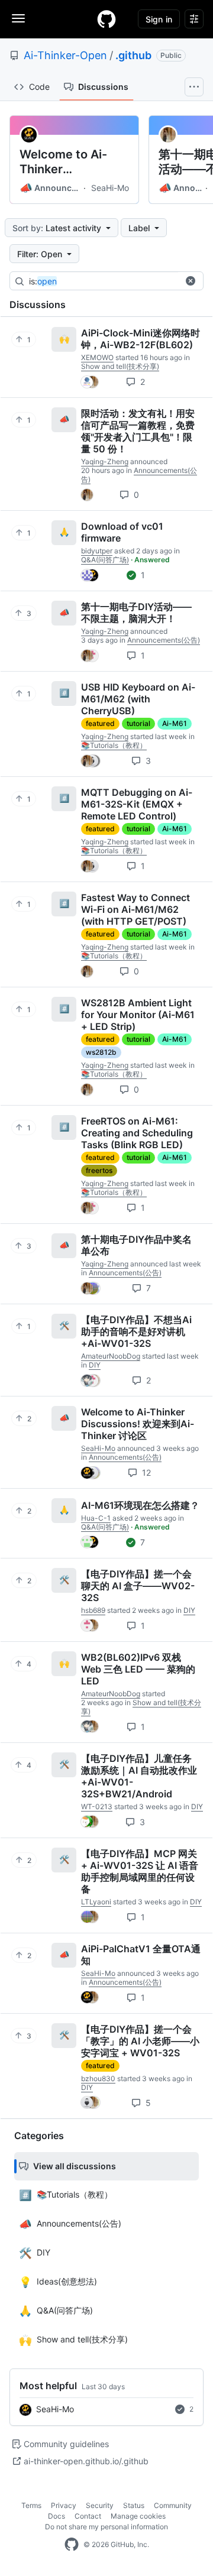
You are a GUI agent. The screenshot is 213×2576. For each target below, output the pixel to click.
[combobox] (118, 281)
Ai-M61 (175, 723)
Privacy (64, 2505)
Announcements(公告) (50, 188)
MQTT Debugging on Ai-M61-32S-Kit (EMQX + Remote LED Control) (137, 804)
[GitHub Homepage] (72, 2545)
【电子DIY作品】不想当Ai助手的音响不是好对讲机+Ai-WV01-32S (136, 1331)
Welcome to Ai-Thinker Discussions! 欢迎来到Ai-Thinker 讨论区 (69, 162)
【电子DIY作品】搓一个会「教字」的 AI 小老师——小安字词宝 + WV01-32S (140, 2041)
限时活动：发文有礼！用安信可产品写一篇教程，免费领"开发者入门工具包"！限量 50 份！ (138, 431)
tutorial (138, 723)
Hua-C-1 (96, 1518)
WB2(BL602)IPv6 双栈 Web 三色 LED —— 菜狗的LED (138, 1669)
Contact (88, 2516)
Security (100, 2505)
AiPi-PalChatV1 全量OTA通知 (141, 1955)
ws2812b (101, 1052)
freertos (99, 1170)
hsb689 (93, 1610)
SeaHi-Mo (110, 188)
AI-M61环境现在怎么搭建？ (140, 1505)
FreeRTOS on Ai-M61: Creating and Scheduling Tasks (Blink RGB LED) (137, 1133)
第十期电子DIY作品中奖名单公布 (136, 1245)
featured (100, 723)
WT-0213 (97, 1807)
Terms (31, 2505)
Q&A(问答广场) (105, 560)
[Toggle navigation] (18, 18)
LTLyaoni (96, 1902)
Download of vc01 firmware (122, 532)
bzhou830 (98, 2078)
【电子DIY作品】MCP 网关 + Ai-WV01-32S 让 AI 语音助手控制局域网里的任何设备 (140, 1871)
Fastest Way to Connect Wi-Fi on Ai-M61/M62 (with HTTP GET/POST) (135, 909)
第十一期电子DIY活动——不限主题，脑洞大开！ (136, 613)
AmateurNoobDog (111, 1356)
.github (133, 55)
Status (134, 2505)
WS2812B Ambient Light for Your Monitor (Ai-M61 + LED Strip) (138, 1015)
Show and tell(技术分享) (120, 366)
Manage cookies (138, 2516)
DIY (95, 1365)
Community (173, 2505)
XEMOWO (97, 357)
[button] (191, 281)
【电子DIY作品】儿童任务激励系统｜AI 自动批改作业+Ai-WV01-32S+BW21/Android (139, 1776)
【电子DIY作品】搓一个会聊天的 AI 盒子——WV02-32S (138, 1586)
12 (145, 1472)
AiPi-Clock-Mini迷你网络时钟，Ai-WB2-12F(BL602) (141, 339)
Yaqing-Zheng (105, 461)
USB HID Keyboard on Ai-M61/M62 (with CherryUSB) (138, 699)
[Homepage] (106, 19)
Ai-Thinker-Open (65, 55)
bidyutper (97, 551)
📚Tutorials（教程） (114, 745)
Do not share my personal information (106, 2527)
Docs (57, 2516)
